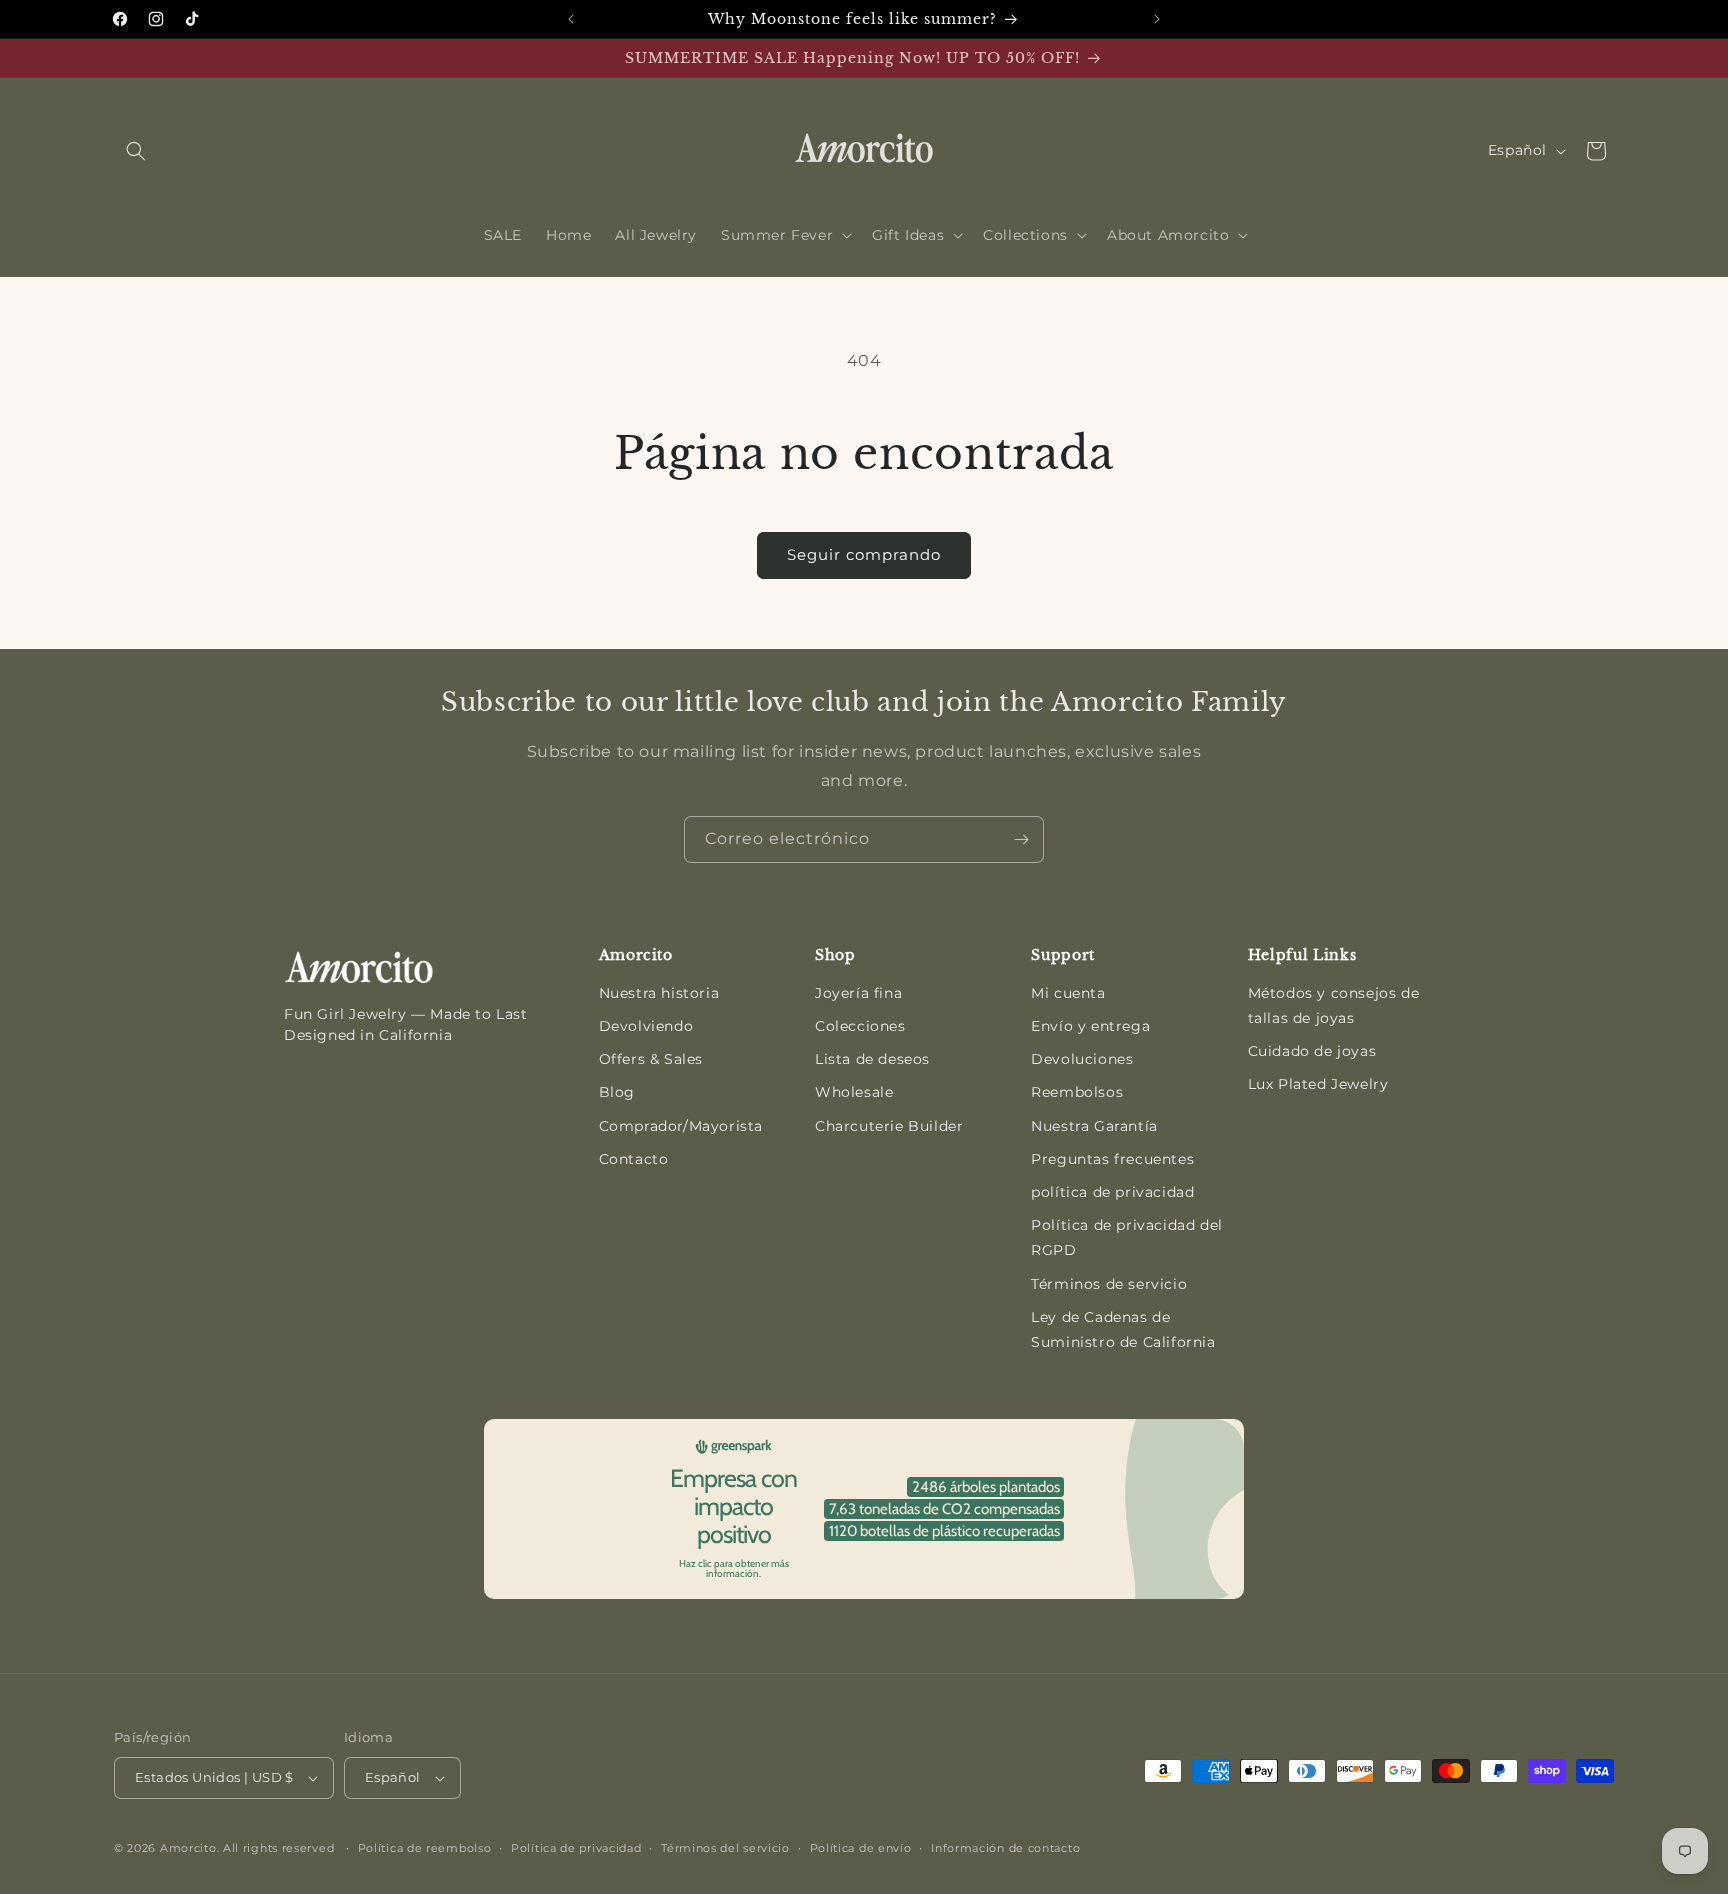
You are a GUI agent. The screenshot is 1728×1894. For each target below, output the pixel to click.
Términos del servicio (725, 1848)
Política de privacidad (576, 1848)
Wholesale (854, 1092)
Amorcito (188, 1848)
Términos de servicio (1109, 1284)
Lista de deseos (872, 1059)
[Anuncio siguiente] (1157, 19)
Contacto (634, 1159)
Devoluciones (1082, 1059)
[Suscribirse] (1021, 839)
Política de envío (861, 1848)
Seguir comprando (864, 554)
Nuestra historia (659, 993)
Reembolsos (1077, 1092)
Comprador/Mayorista (681, 1126)
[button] (136, 151)
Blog (617, 1092)
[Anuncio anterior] (571, 19)
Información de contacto (1005, 1848)
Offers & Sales (651, 1059)
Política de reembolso (425, 1848)
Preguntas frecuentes (1112, 1159)
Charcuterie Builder (889, 1126)
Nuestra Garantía (1094, 1126)
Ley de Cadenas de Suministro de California (1123, 1329)
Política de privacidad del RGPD (1127, 1237)
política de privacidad (1112, 1192)
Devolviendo (646, 1026)
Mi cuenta (1068, 993)
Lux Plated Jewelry (1318, 1084)
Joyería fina (858, 993)
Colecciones (860, 1026)
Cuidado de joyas (1312, 1051)
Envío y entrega (1090, 1026)
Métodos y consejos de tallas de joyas (1334, 1005)
